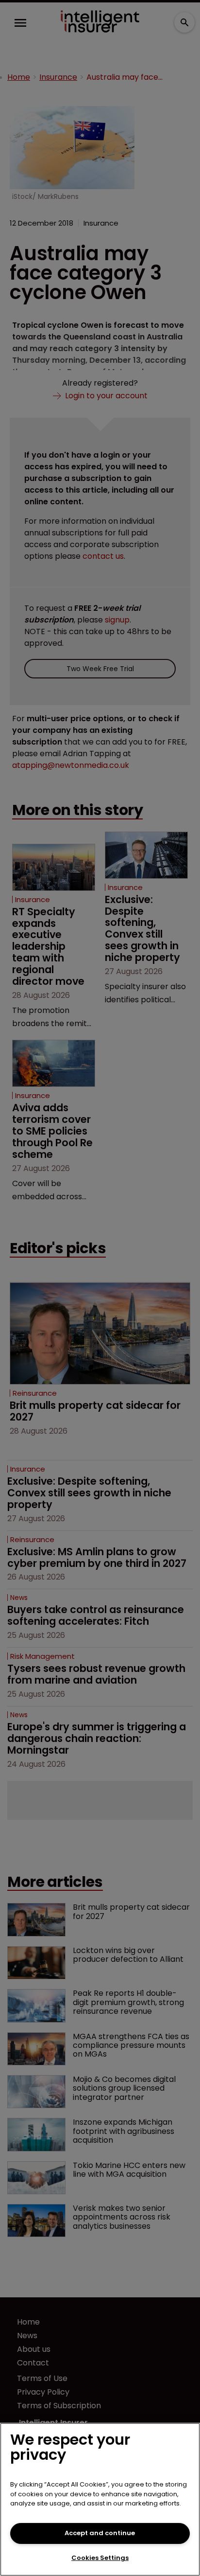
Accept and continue (100, 2533)
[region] (100, 2499)
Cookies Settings (100, 2558)
